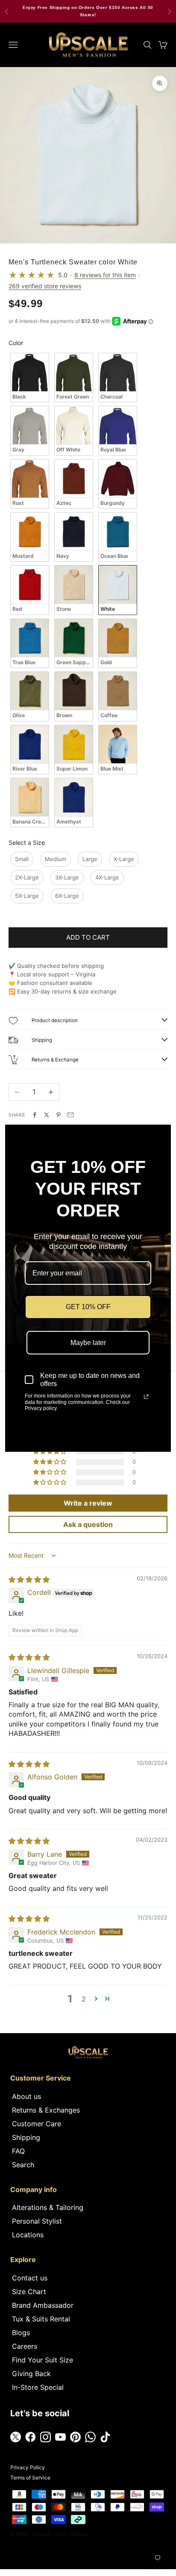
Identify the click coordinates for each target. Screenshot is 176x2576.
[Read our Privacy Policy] (146, 1397)
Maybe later (88, 1343)
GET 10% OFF (88, 1307)
